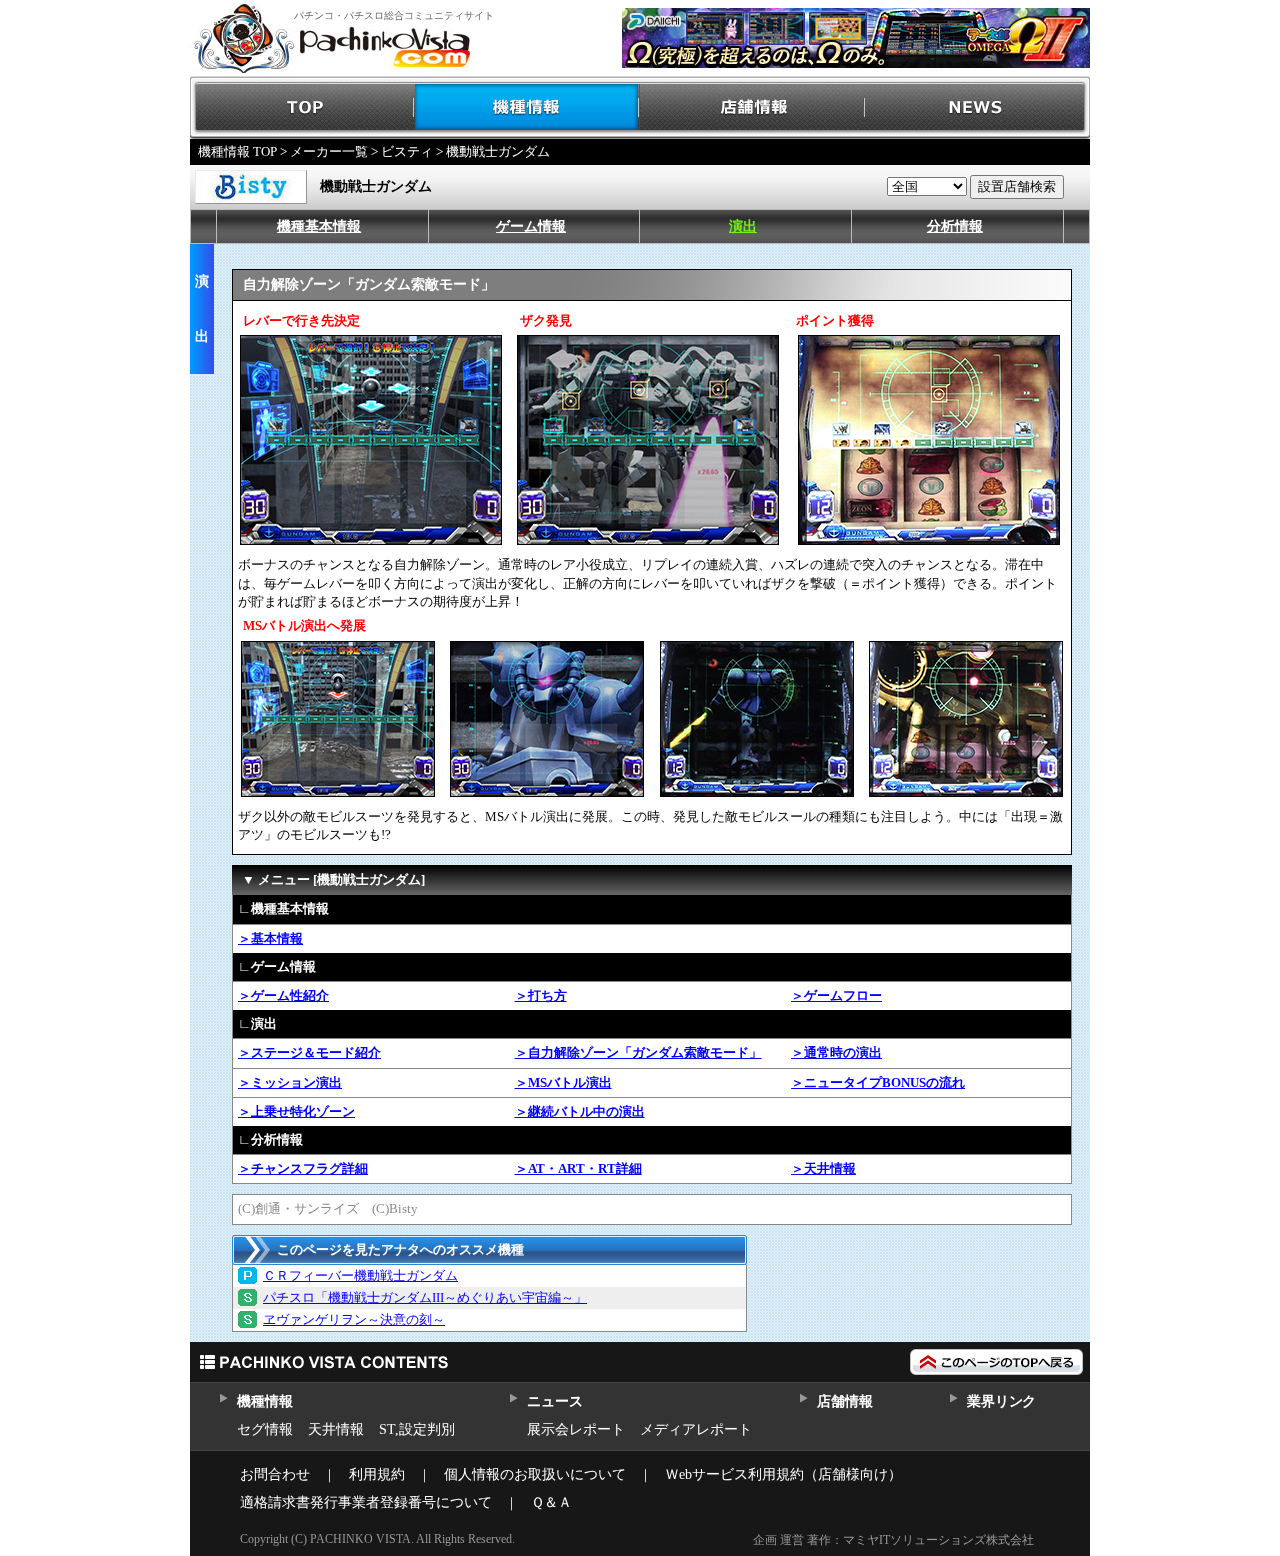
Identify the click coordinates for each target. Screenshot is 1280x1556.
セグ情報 (265, 1429)
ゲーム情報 (531, 226)
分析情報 (955, 226)
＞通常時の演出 (836, 1052)
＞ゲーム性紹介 (283, 995)
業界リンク (1001, 1401)
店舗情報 (752, 107)
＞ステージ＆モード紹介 (309, 1052)
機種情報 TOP (237, 151)
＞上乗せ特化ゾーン (296, 1111)
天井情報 (336, 1429)
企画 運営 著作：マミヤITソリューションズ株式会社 (893, 1540)
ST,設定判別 (417, 1429)
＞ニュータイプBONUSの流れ (878, 1082)
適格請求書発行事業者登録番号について (366, 1502)
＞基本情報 (270, 938)
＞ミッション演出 (290, 1082)
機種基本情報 (319, 226)
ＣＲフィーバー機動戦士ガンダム (360, 1275)
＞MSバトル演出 (563, 1082)
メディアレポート (696, 1429)
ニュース (554, 1401)
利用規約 (377, 1474)
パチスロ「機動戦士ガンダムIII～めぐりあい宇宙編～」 (425, 1297)
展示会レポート (576, 1429)
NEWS (977, 107)
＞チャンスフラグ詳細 (303, 1168)
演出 (743, 226)
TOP (302, 107)
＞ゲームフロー (836, 995)
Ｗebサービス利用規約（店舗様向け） (783, 1474)
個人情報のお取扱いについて (535, 1474)
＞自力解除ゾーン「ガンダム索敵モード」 (638, 1052)
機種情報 (527, 107)
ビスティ (407, 151)
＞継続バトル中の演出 (580, 1111)
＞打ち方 (541, 995)
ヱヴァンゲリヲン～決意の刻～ (354, 1319)
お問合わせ (275, 1474)
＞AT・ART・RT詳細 (578, 1168)
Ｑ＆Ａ (551, 1502)
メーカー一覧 (329, 151)
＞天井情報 (823, 1168)
